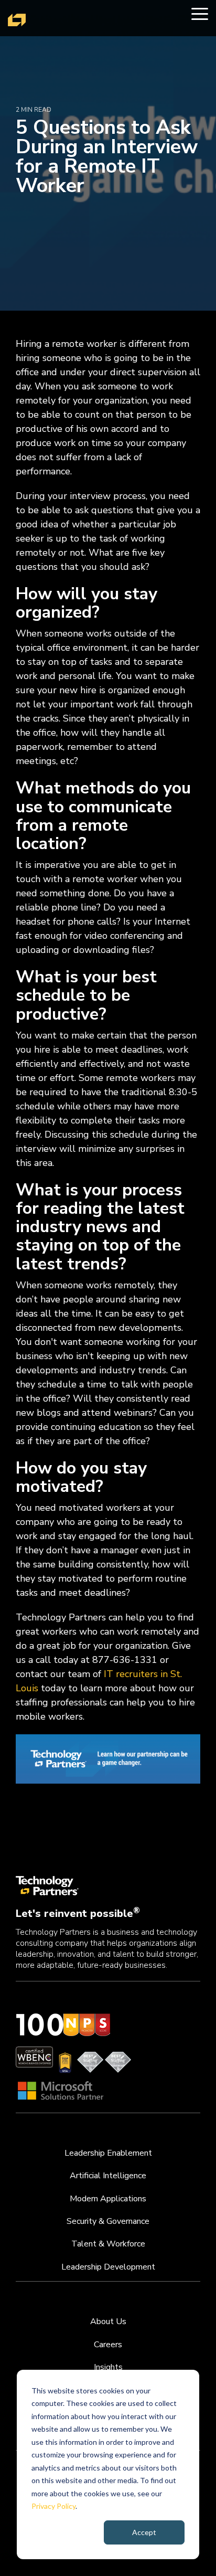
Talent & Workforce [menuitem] (108, 2244)
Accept (144, 2532)
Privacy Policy (53, 2506)
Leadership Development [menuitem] (108, 2267)
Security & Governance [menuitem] (108, 2221)
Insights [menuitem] (108, 2367)
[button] (200, 13)
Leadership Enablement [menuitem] (108, 2153)
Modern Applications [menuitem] (108, 2199)
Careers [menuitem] (108, 2345)
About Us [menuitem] (108, 2321)
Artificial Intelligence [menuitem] (108, 2176)
